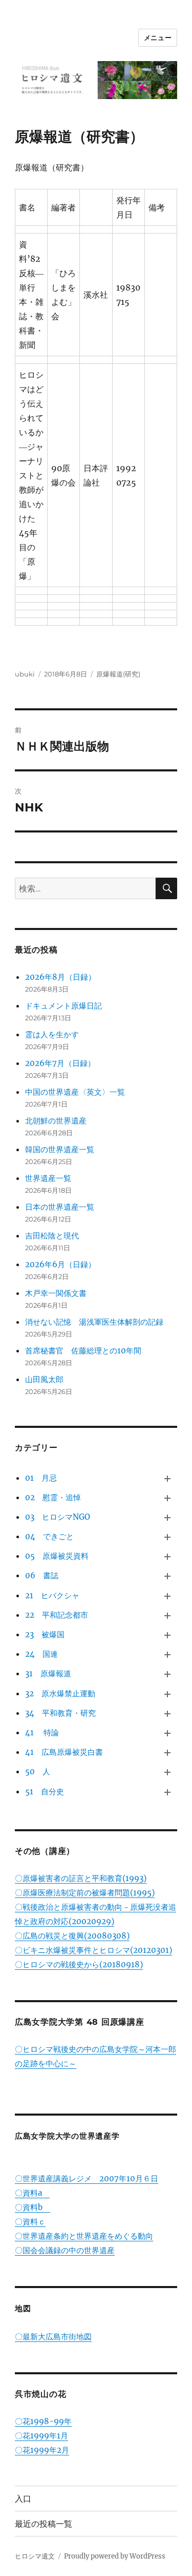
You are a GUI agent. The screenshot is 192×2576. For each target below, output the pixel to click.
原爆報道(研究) (118, 674)
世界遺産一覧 (48, 1178)
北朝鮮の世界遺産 (56, 1121)
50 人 (38, 1771)
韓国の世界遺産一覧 (60, 1149)
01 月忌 (41, 1478)
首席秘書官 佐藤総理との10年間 (83, 1351)
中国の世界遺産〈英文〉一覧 (75, 1092)
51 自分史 (45, 1791)
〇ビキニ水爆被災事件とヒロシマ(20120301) (93, 1950)
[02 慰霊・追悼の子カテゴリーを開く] (167, 1498)
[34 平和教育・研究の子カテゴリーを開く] (167, 1714)
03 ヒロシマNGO (58, 1517)
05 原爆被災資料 (57, 1556)
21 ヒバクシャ (52, 1595)
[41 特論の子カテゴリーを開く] (167, 1733)
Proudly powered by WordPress (115, 2556)
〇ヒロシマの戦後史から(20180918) (79, 1964)
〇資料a (32, 2193)
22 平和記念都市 (57, 1615)
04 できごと (49, 1536)
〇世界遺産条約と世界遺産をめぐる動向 (84, 2236)
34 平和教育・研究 (60, 1713)
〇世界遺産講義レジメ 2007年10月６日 (87, 2178)
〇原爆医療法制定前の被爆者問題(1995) (85, 1893)
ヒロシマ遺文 (35, 2556)
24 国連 (41, 1654)
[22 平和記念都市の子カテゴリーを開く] (167, 1616)
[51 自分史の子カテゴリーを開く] (167, 1792)
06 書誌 (42, 1575)
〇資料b (33, 2207)
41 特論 (42, 1732)
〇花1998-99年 (43, 2421)
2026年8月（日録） (60, 977)
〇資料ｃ (30, 2222)
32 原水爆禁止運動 (60, 1693)
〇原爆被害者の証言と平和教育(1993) (81, 1878)
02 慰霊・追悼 (53, 1497)
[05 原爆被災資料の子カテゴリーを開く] (167, 1557)
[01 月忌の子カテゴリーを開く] (167, 1478)
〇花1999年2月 (42, 2450)
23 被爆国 (45, 1634)
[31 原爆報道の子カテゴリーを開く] (167, 1674)
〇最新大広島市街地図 (53, 2337)
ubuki (25, 674)
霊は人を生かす (56, 1034)
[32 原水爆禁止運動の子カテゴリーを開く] (167, 1694)
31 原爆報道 (48, 1673)
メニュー (158, 37)
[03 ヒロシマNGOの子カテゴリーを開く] (167, 1518)
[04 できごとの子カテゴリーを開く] (167, 1537)
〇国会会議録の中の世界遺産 (65, 2250)
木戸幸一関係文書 (56, 1293)
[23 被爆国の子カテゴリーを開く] (167, 1635)
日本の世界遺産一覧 (60, 1207)
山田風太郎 (44, 1379)
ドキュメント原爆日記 (63, 1006)
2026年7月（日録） (60, 1063)
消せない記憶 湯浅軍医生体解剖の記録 (94, 1322)
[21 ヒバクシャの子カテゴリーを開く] (167, 1596)
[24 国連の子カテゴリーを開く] (167, 1655)
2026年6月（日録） (60, 1264)
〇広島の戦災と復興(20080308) (72, 1936)
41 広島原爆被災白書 (64, 1752)
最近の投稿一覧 (44, 2524)
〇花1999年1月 (41, 2436)
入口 (23, 2499)
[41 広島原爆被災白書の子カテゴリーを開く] (167, 1753)
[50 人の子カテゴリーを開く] (167, 1772)
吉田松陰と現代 (52, 1236)
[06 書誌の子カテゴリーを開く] (167, 1576)
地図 (23, 2308)
